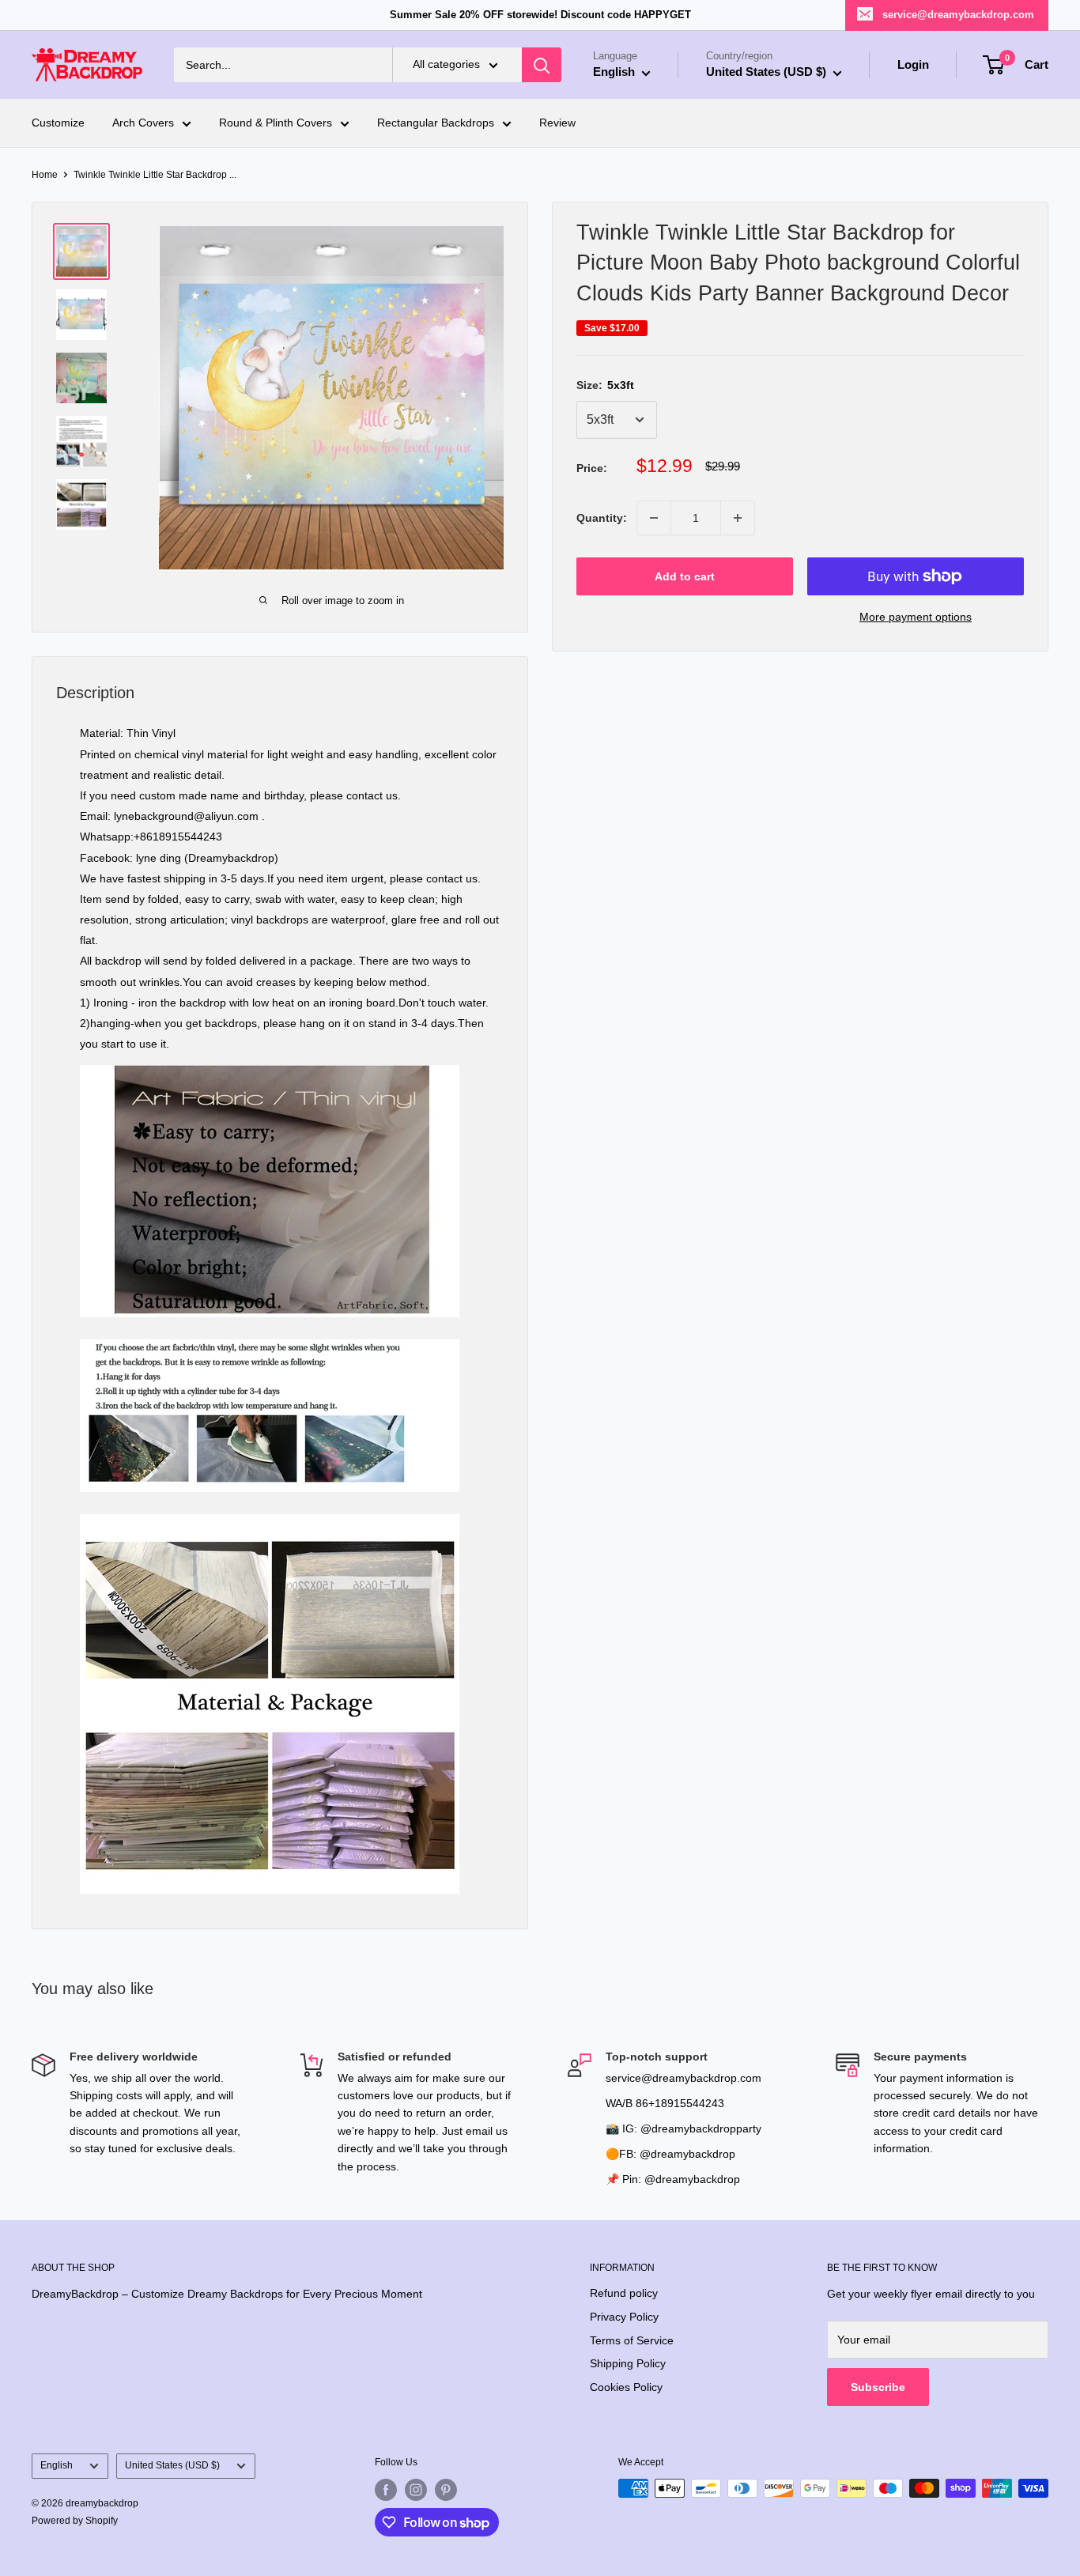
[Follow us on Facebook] (386, 2490)
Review (557, 123)
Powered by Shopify (75, 2521)
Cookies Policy (626, 2387)
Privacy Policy (624, 2317)
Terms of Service (632, 2340)
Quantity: (602, 518)
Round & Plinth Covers (276, 123)
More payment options (916, 617)
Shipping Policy (628, 2363)
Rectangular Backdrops (436, 123)
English (57, 2465)
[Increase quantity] (738, 518)
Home (45, 175)
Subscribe (878, 2387)
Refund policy (624, 2293)
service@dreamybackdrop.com (958, 15)
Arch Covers (143, 123)
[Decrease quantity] (654, 518)
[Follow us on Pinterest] (446, 2490)
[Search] (542, 65)
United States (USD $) (172, 2465)
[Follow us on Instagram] (416, 2490)
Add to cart (685, 576)
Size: (605, 385)
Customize (58, 123)
